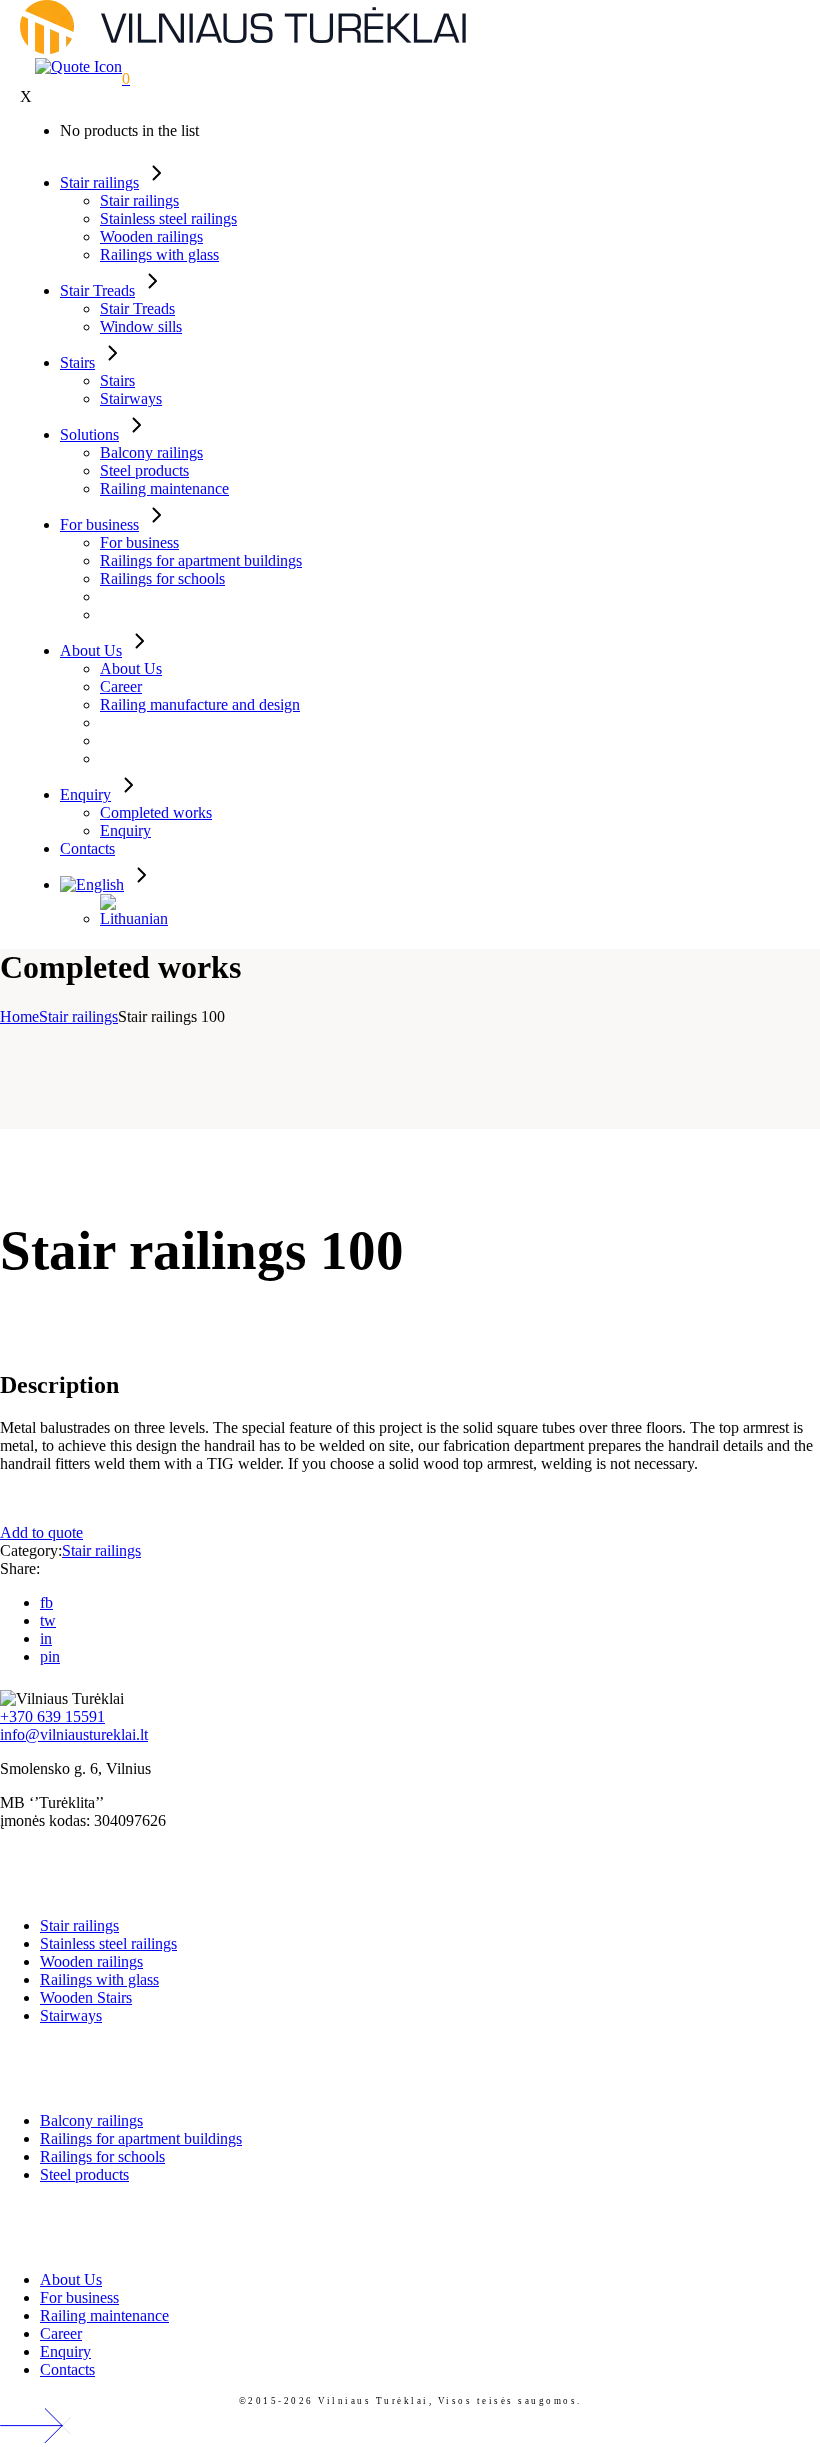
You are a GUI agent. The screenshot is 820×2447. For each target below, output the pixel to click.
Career (61, 2333)
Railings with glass (99, 1979)
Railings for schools (102, 2156)
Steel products (84, 2174)
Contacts (67, 2369)
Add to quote (41, 1532)
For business (79, 2297)
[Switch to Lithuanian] (134, 918)
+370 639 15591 (52, 1716)
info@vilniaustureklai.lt (74, 1734)
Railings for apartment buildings (141, 2138)
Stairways (71, 2015)
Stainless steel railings (108, 1943)
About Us (71, 2279)
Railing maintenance (104, 2315)
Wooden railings (91, 1961)
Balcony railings (91, 2120)
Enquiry (65, 2351)
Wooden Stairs (86, 1997)
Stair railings (101, 1550)
